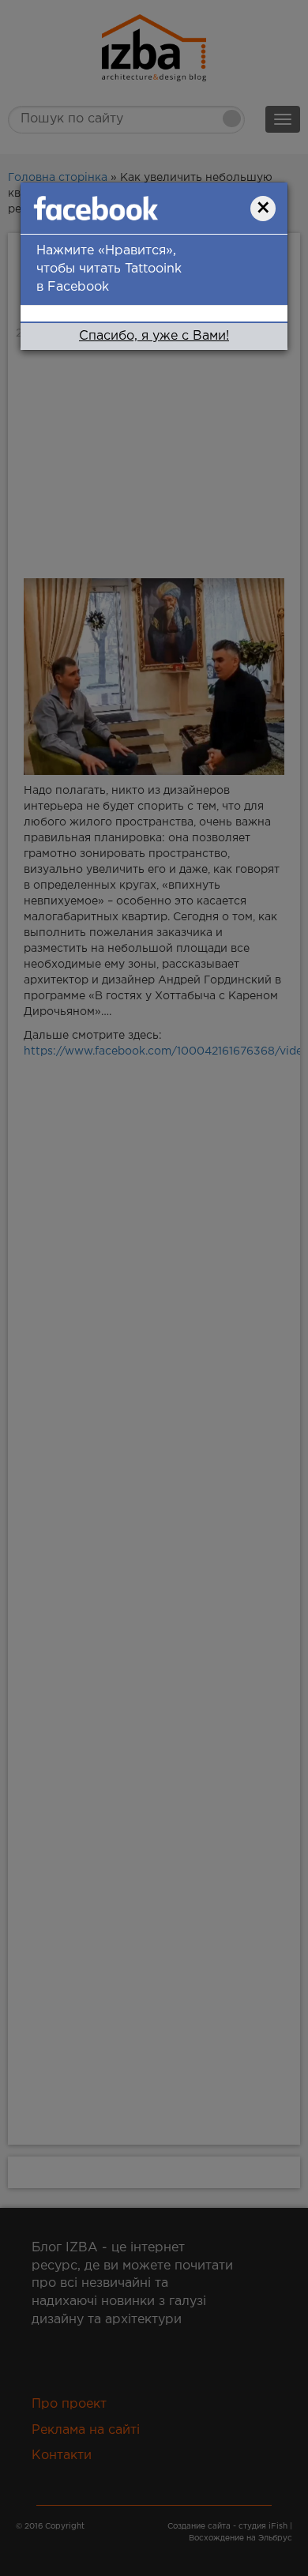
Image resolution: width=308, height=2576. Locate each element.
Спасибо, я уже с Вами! (154, 336)
